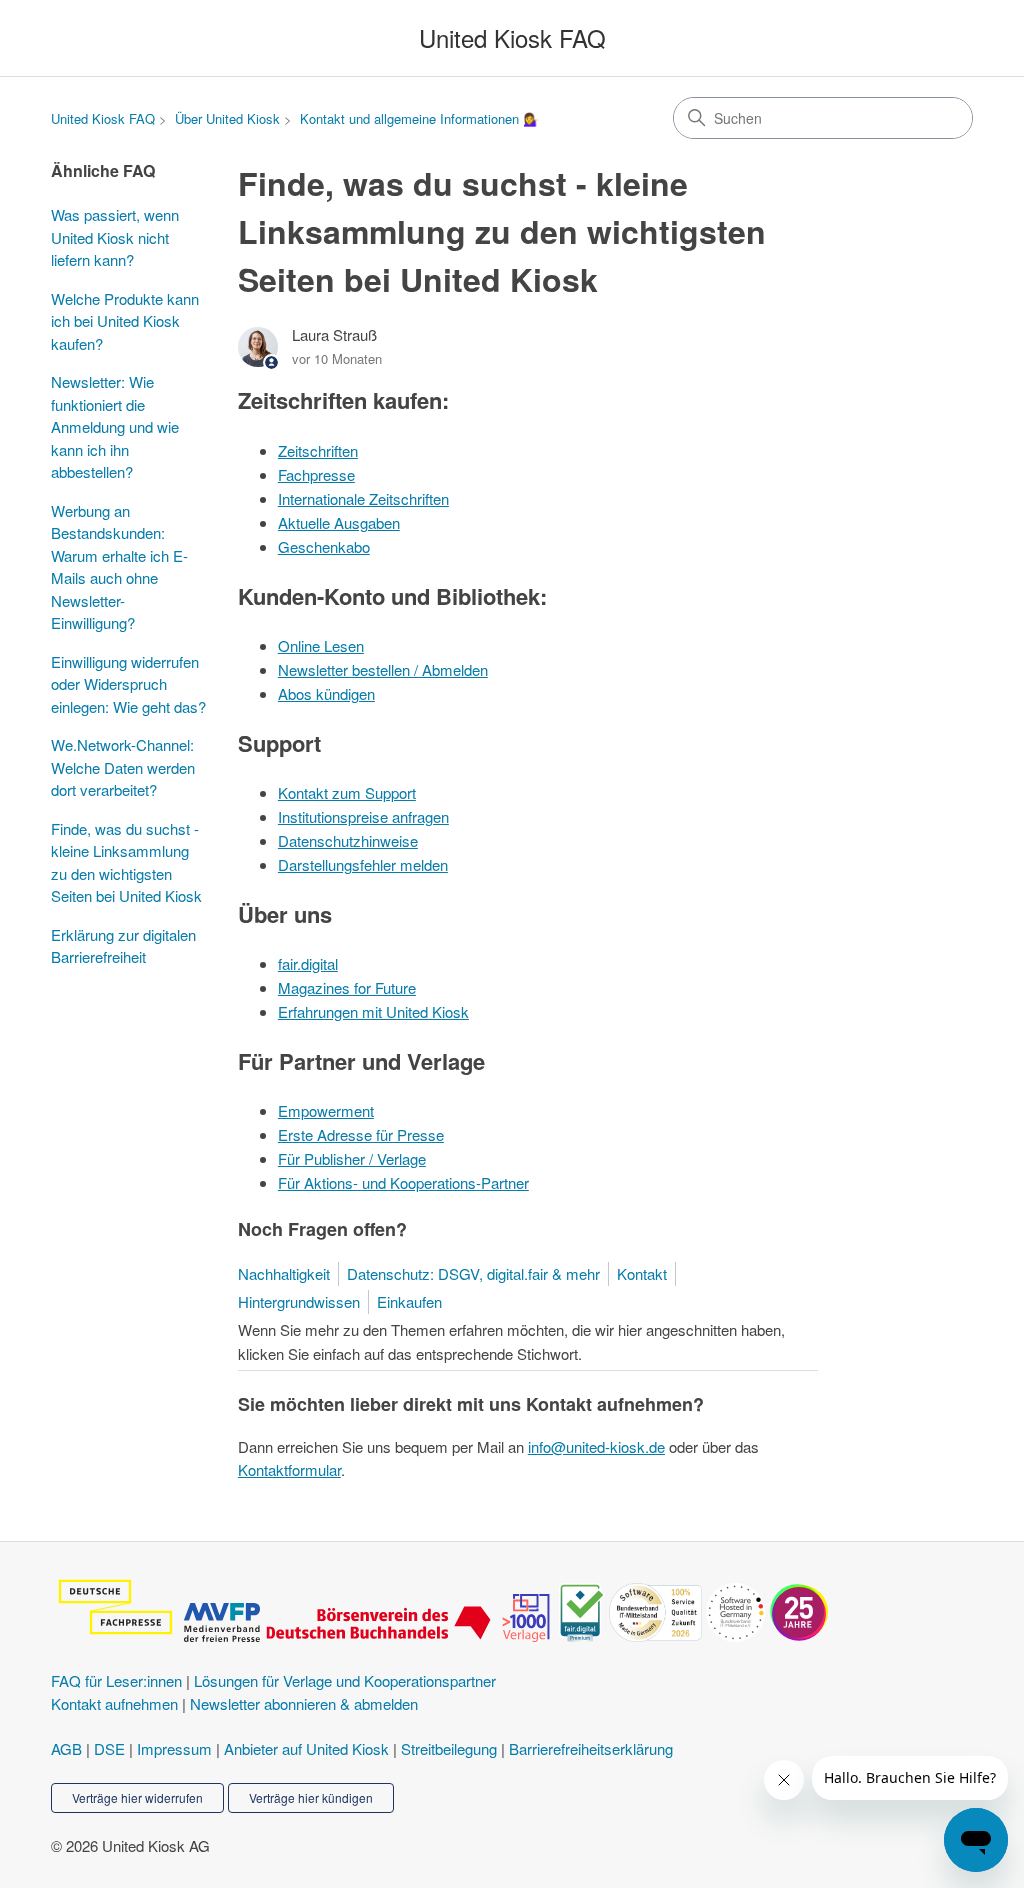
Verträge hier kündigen (311, 1797)
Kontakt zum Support (347, 792)
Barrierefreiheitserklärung (591, 1748)
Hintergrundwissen (299, 1301)
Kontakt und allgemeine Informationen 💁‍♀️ (419, 118)
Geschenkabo (324, 546)
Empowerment (326, 1110)
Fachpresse (316, 474)
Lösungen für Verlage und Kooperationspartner (345, 1680)
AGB (66, 1748)
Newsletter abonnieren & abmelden (304, 1703)
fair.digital (308, 963)
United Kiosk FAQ (103, 118)
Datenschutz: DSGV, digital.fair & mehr (473, 1273)
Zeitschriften (318, 450)
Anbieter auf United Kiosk (306, 1748)
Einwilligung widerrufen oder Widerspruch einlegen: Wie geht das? (128, 684)
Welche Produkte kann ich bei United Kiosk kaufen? (125, 321)
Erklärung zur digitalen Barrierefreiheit (123, 946)
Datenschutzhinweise (348, 840)
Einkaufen (409, 1301)
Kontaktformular (289, 1469)
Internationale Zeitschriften (363, 498)
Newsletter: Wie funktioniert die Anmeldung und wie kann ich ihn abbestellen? (115, 426)
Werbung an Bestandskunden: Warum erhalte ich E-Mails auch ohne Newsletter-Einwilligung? (119, 567)
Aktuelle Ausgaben (339, 522)
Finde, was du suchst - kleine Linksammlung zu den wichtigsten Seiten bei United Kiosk (126, 862)
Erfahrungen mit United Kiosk (373, 1011)
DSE (109, 1748)
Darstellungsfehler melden (363, 864)
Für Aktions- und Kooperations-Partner (403, 1182)
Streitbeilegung (449, 1748)
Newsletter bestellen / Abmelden (383, 669)
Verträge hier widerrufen (137, 1797)
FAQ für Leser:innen (116, 1680)
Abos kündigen (326, 693)
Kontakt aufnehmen (114, 1703)
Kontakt (642, 1273)
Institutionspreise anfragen (363, 816)
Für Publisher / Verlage (352, 1158)
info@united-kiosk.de (596, 1446)
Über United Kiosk (227, 118)
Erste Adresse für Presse (361, 1134)
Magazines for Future (347, 987)
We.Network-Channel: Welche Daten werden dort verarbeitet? (123, 767)
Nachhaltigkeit (284, 1273)
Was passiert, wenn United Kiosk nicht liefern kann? (115, 237)
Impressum (174, 1748)
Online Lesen (321, 645)
